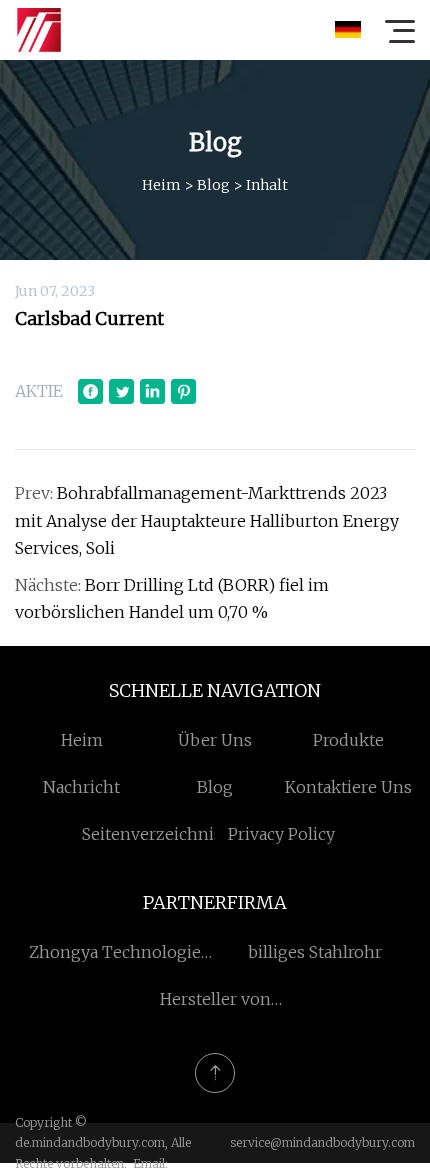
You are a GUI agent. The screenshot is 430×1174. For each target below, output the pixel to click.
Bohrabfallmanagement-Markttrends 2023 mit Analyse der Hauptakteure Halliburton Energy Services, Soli (207, 520)
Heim (161, 185)
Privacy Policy (281, 834)
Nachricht (81, 787)
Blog (213, 185)
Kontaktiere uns (348, 787)
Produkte (348, 740)
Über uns (215, 740)
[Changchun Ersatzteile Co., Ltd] (39, 30)
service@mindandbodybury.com (322, 1142)
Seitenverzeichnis (152, 834)
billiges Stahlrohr (315, 952)
